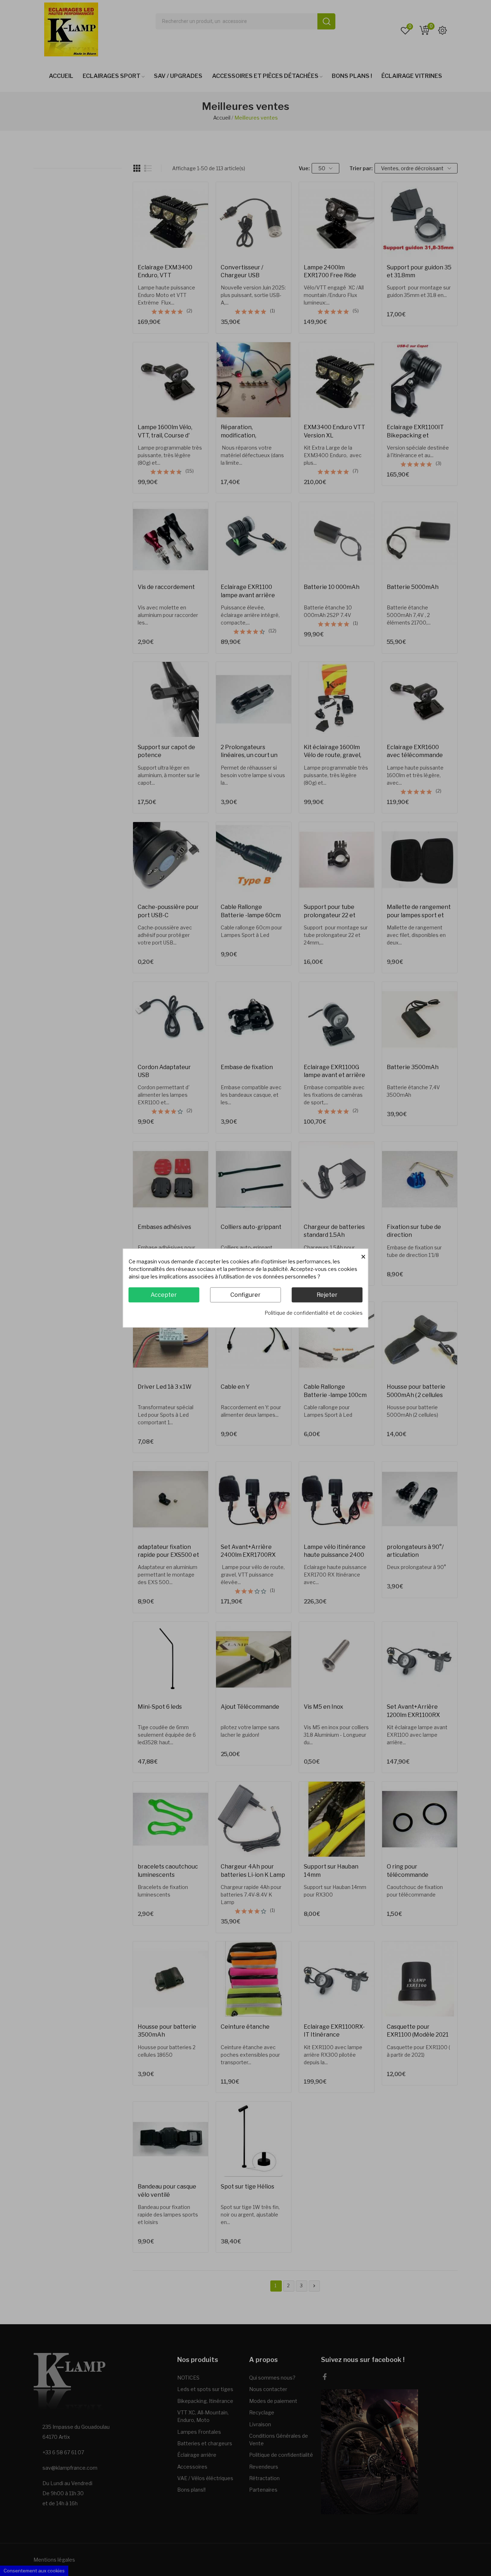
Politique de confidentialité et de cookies (314, 1313)
